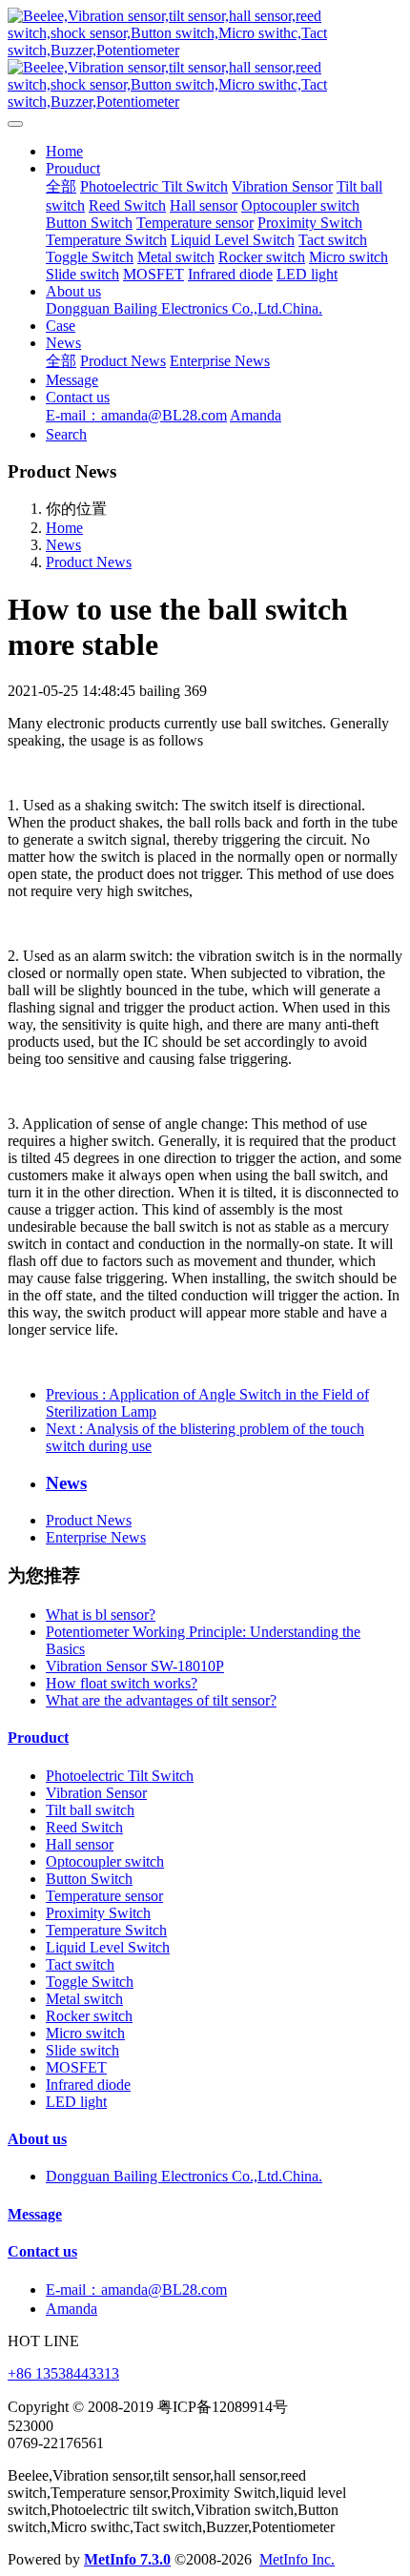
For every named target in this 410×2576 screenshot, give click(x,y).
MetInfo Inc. (297, 2559)
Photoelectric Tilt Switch (120, 1776)
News (63, 545)
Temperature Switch (106, 1930)
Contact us (42, 2251)
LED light (76, 2102)
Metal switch (84, 1999)
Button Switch (89, 1879)
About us (37, 2139)
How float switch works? (122, 1683)
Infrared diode (88, 2085)
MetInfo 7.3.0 (127, 2559)
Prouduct (38, 1738)
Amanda (72, 2309)
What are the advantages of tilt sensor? (161, 1700)
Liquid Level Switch (108, 1947)
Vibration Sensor (96, 1793)
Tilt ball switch (90, 1810)
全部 (61, 186)
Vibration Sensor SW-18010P (135, 1666)
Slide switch (82, 2050)
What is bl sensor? (101, 1615)
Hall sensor (80, 1844)
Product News (89, 562)
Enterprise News (96, 1537)
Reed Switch (84, 1827)
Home (64, 151)
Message (35, 2214)
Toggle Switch (90, 1982)
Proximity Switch (98, 1913)
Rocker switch (89, 2016)
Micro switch (85, 2033)
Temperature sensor (104, 1896)
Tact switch (80, 1964)
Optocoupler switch (105, 1861)
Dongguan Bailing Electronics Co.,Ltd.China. (184, 2176)
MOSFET (76, 2067)
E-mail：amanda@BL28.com (136, 2290)
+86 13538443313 (63, 2373)
